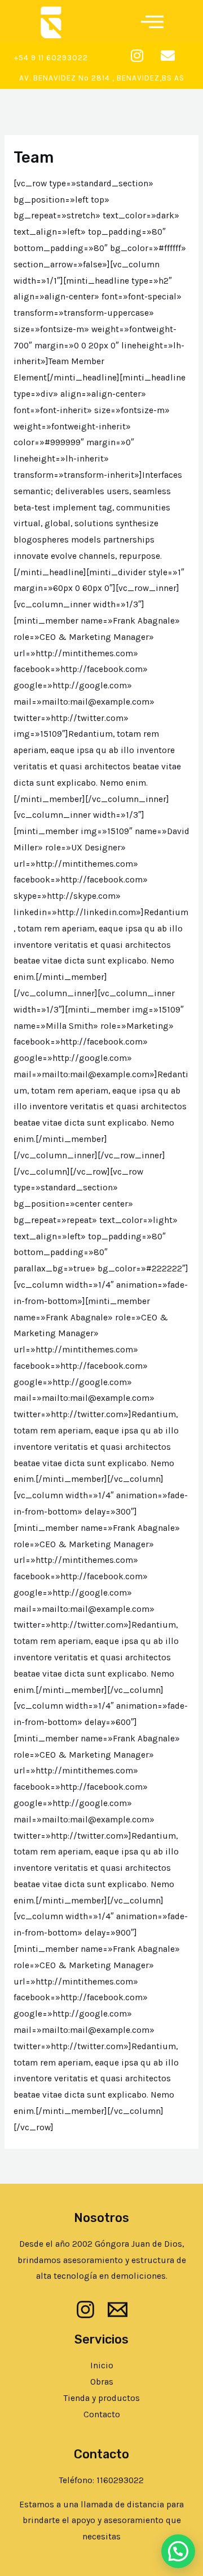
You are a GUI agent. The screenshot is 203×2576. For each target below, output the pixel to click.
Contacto (102, 2414)
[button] (152, 20)
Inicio (102, 2366)
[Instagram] (85, 2310)
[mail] (118, 2310)
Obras (102, 2382)
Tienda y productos (102, 2398)
